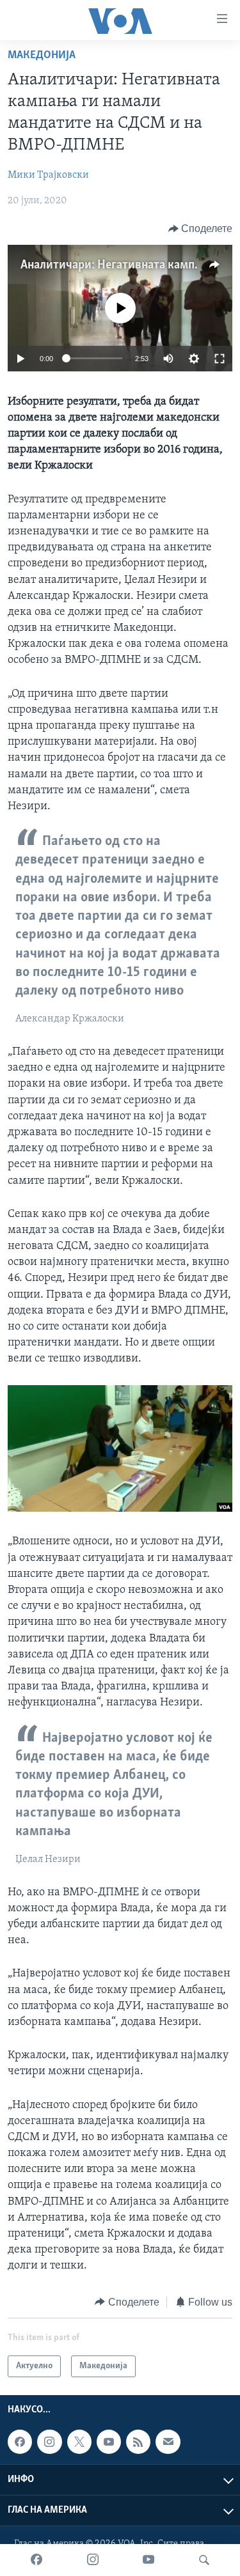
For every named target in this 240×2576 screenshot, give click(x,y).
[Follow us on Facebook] (20, 2442)
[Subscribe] (168, 2442)
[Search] (204, 2560)
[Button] (201, 229)
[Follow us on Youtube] (109, 2442)
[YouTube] (148, 2560)
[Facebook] (36, 2560)
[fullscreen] (220, 359)
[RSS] (138, 2442)
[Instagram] (93, 2560)
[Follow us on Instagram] (49, 2442)
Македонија (42, 56)
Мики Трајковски (48, 175)
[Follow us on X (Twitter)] (79, 2442)
